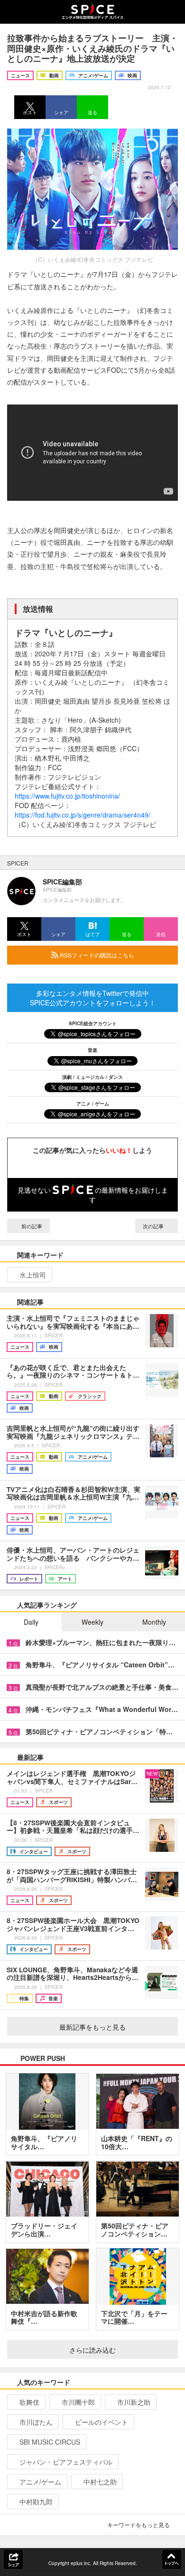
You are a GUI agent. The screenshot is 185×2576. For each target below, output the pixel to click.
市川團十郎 (78, 2402)
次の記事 (154, 1226)
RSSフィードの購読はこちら (96, 955)
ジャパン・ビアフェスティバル (66, 2462)
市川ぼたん (36, 2422)
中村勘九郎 (36, 2502)
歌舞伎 (29, 2402)
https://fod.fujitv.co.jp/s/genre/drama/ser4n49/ (83, 815)
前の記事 (31, 1226)
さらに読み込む (92, 2350)
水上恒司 (33, 1275)
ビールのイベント (102, 2422)
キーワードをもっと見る (139, 2525)
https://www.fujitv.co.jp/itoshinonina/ (67, 796)
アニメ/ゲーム (40, 2482)
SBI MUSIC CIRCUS (50, 2442)
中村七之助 (100, 2482)
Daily (31, 1622)
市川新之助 (134, 2402)
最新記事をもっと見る (92, 2027)
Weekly (92, 1622)
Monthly (154, 1622)
